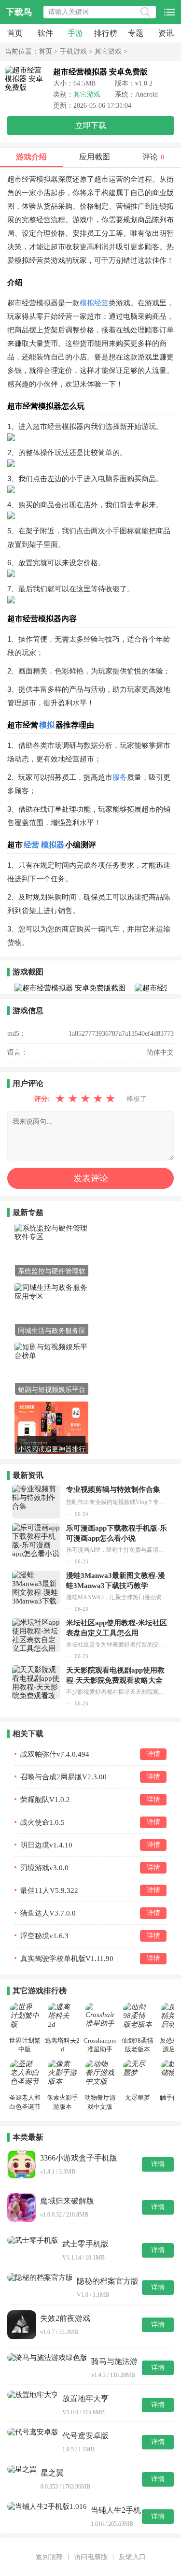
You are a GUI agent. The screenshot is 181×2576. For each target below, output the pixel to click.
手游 (75, 33)
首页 (15, 33)
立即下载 (91, 125)
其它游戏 (108, 51)
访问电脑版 (91, 2557)
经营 (31, 845)
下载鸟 (19, 12)
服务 (120, 777)
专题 (136, 33)
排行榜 (106, 33)
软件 (45, 33)
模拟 (47, 725)
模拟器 (53, 845)
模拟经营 (94, 303)
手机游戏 (73, 51)
